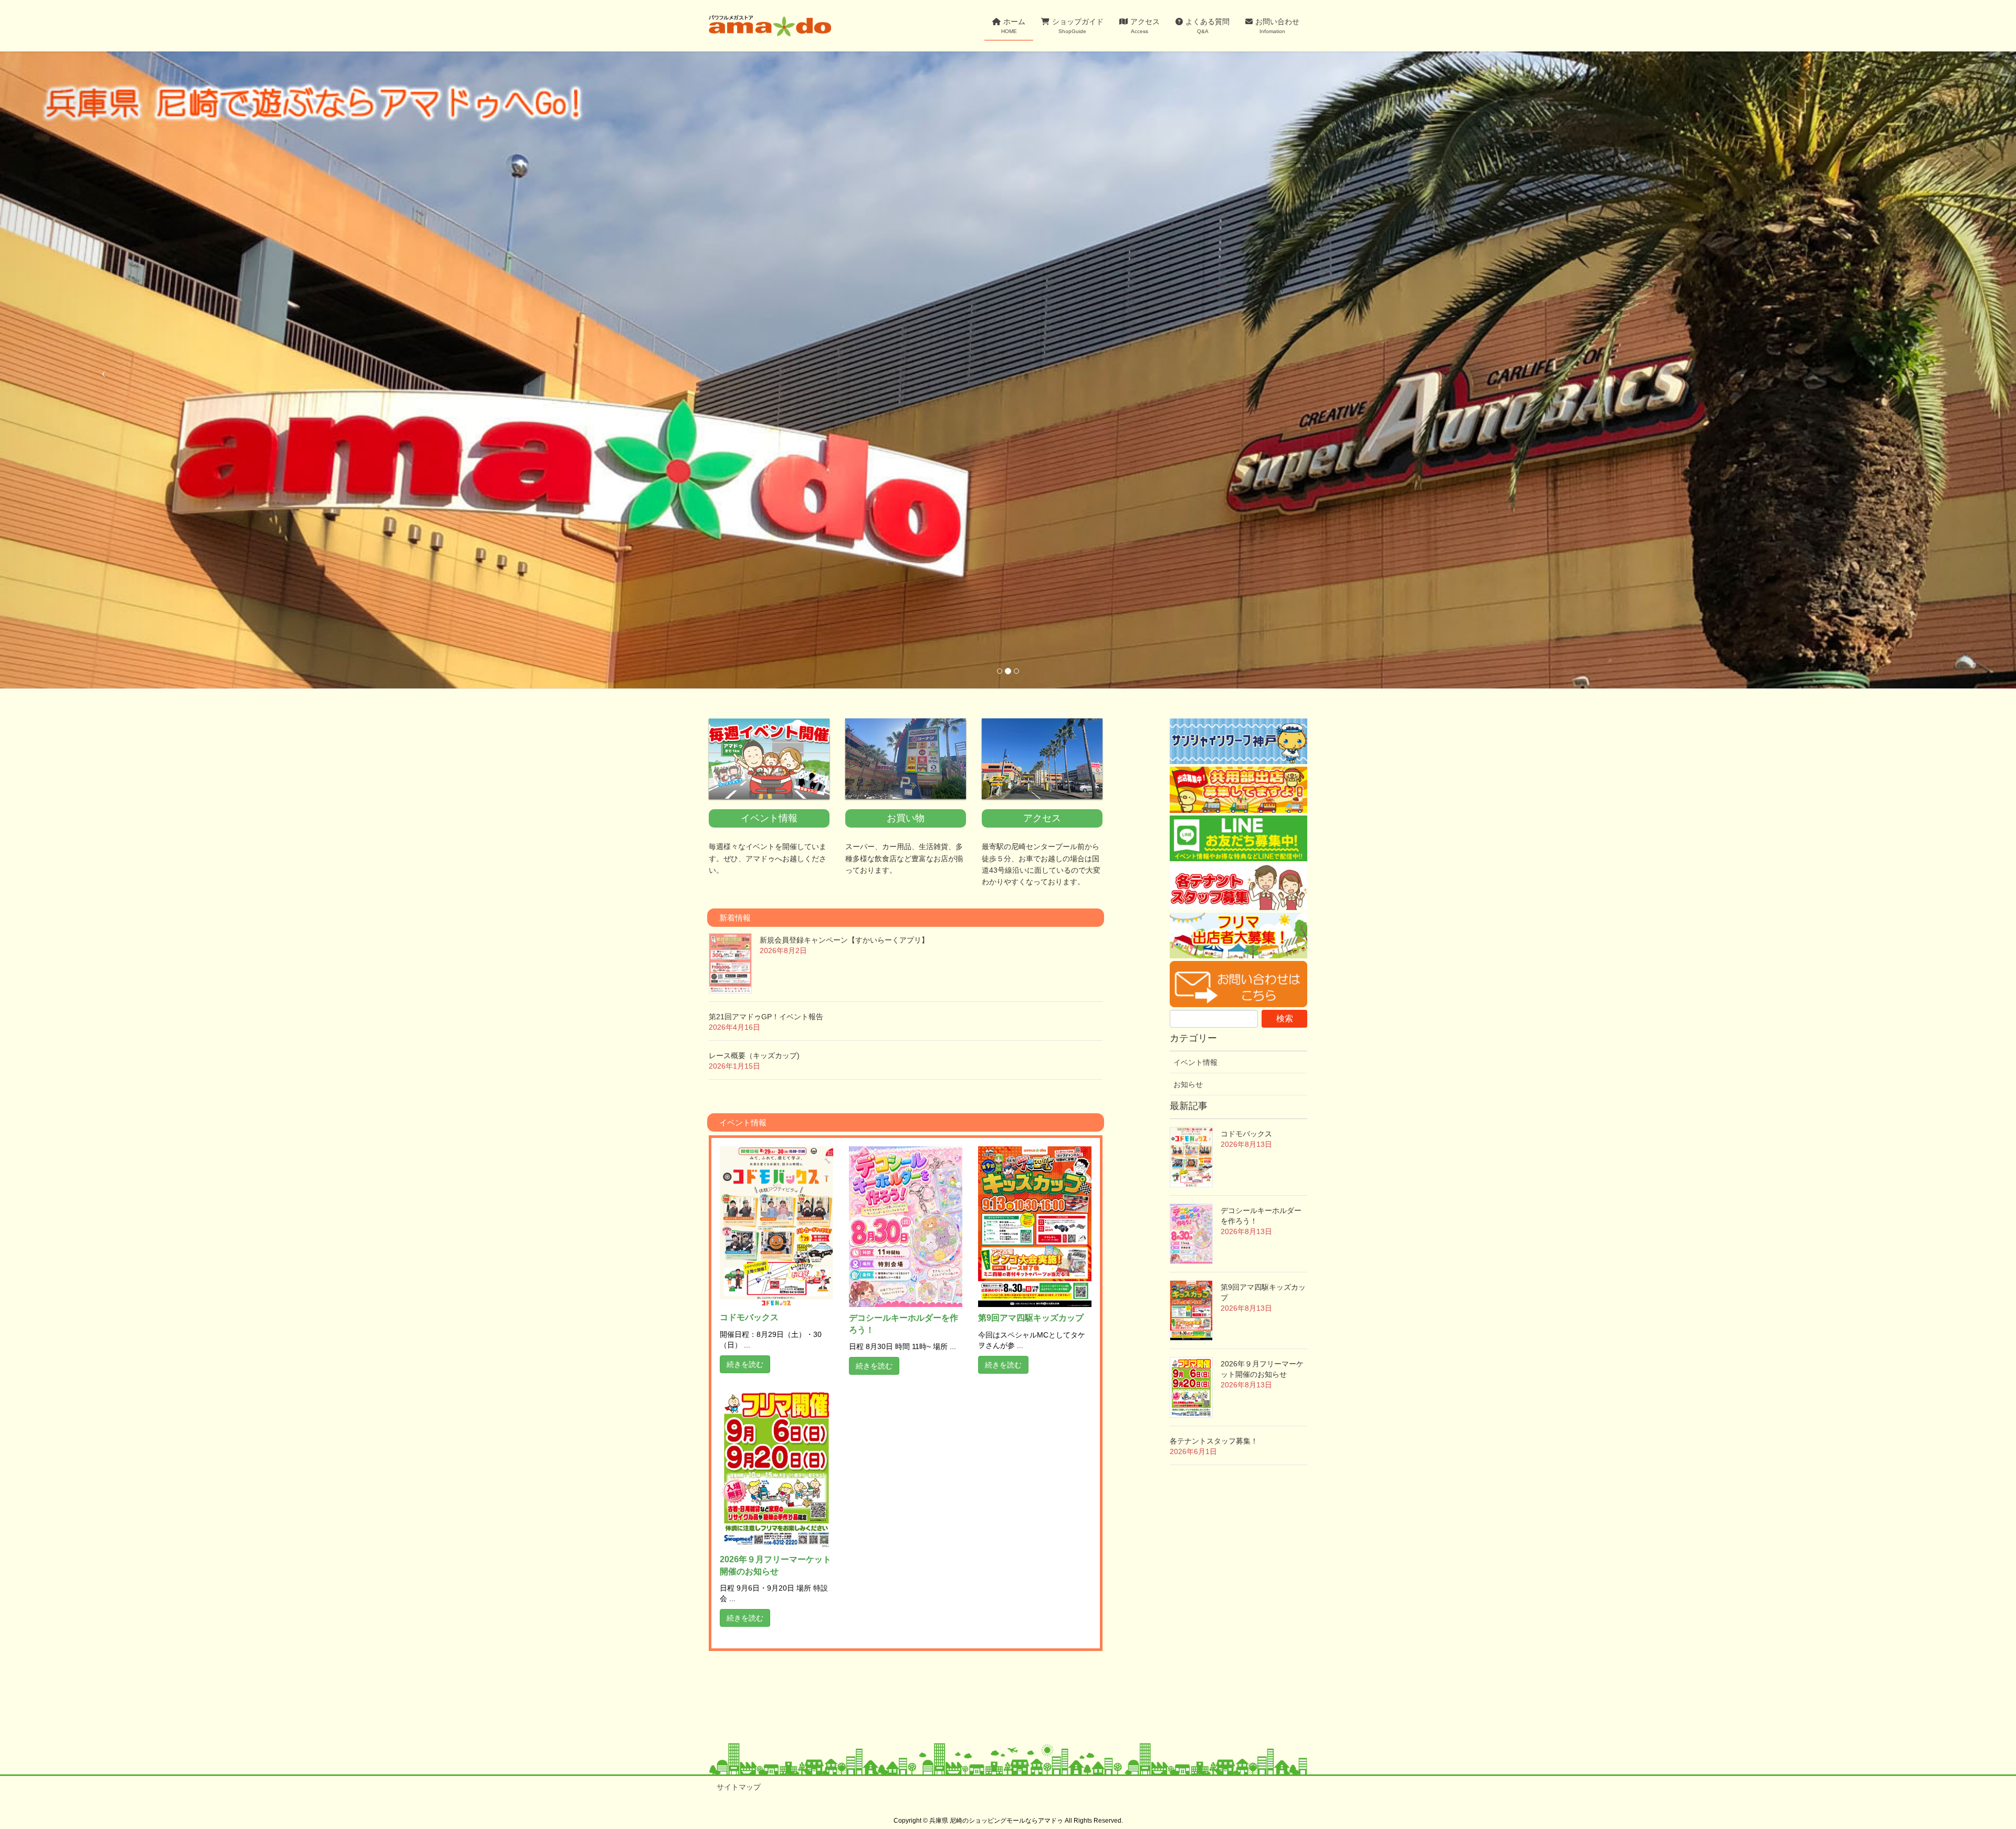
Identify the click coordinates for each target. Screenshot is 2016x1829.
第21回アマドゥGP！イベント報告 (766, 1017)
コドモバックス (749, 1317)
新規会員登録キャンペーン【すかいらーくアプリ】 (844, 940)
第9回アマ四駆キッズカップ (1031, 1318)
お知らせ (1188, 1084)
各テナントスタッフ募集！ (1214, 1441)
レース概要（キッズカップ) (754, 1055)
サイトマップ (739, 1787)
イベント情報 (1195, 1062)
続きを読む (745, 1364)
